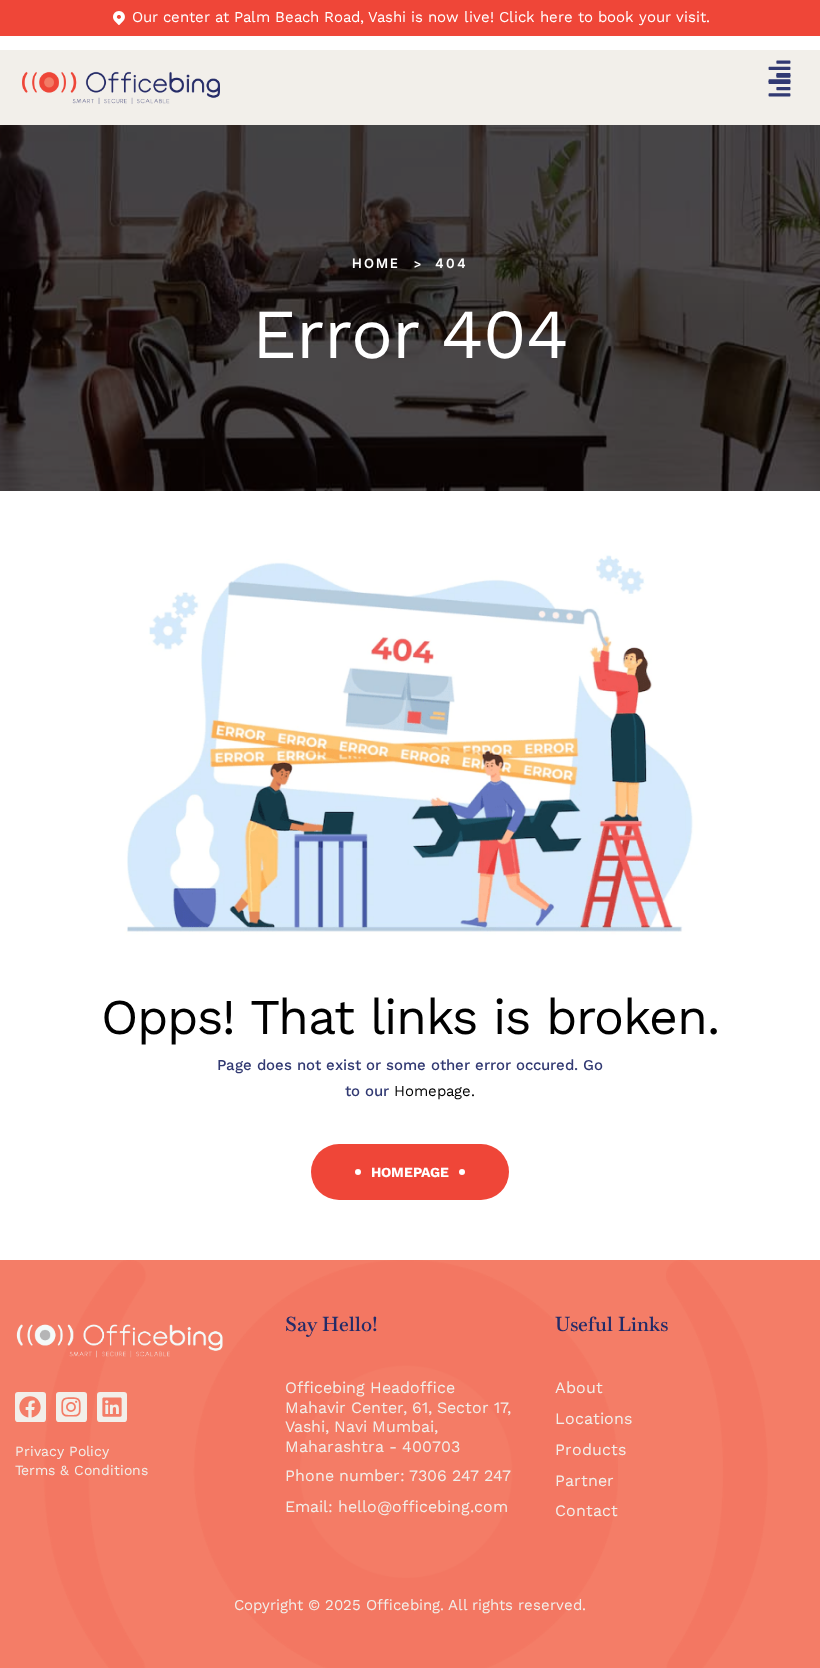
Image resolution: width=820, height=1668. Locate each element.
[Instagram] (71, 1407)
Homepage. (434, 1091)
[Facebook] (30, 1407)
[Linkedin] (112, 1407)
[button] (780, 73)
